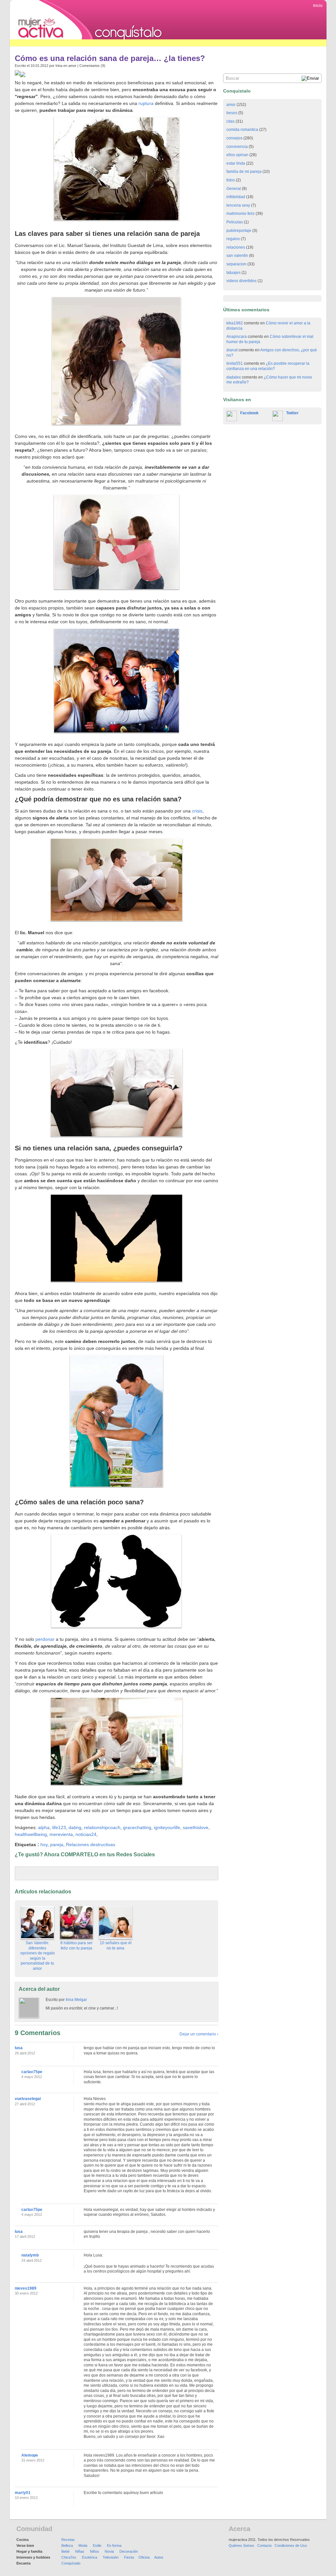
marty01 (23, 2493)
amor (72, 66)
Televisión (111, 2557)
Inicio (318, 6)
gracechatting (137, 1827)
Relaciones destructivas (91, 1844)
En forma (114, 2545)
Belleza (67, 2545)
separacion (236, 264)
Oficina (144, 2557)
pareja (57, 1844)
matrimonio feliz (241, 214)
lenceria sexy (238, 205)
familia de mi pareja (244, 172)
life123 (58, 1827)
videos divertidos (241, 281)
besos (232, 113)
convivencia (237, 147)
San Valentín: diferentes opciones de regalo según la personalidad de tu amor (38, 1956)
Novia (109, 2551)
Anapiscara (237, 337)
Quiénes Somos (241, 2545)
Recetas (68, 2540)
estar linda (236, 163)
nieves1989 (26, 2288)
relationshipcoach (102, 1827)
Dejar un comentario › (199, 2034)
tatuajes (233, 273)
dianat (232, 350)
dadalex (234, 377)
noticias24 (86, 1834)
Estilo (97, 2545)
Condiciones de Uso (291, 2545)
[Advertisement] (129, 43)
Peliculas (235, 222)
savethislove (196, 1827)
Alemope (30, 2455)
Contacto (264, 2545)
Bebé (65, 2551)
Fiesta (129, 2557)
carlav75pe (32, 2072)
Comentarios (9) (92, 66)
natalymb (30, 2255)
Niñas (80, 2551)
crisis (197, 811)
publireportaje (239, 231)
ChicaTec (69, 2557)
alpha (44, 1827)
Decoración (129, 2551)
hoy (44, 1844)
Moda (83, 2545)
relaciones (236, 247)
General (234, 189)
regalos (233, 239)
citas (231, 121)
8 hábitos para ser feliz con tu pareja (76, 1946)
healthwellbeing (31, 1834)
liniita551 (235, 363)
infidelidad (236, 197)
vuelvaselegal (28, 2099)
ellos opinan (237, 155)
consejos (234, 138)
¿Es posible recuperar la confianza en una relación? (268, 366)
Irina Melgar (76, 2000)
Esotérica (90, 2557)
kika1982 (235, 323)
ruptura (146, 103)
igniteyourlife (167, 1827)
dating (75, 1827)
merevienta (61, 1834)
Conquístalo (71, 2563)
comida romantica (242, 130)
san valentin (237, 256)
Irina (59, 66)
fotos (231, 180)
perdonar (46, 1639)
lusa (19, 2048)
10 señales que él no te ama (116, 1946)
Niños (94, 2551)
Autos (159, 2557)
